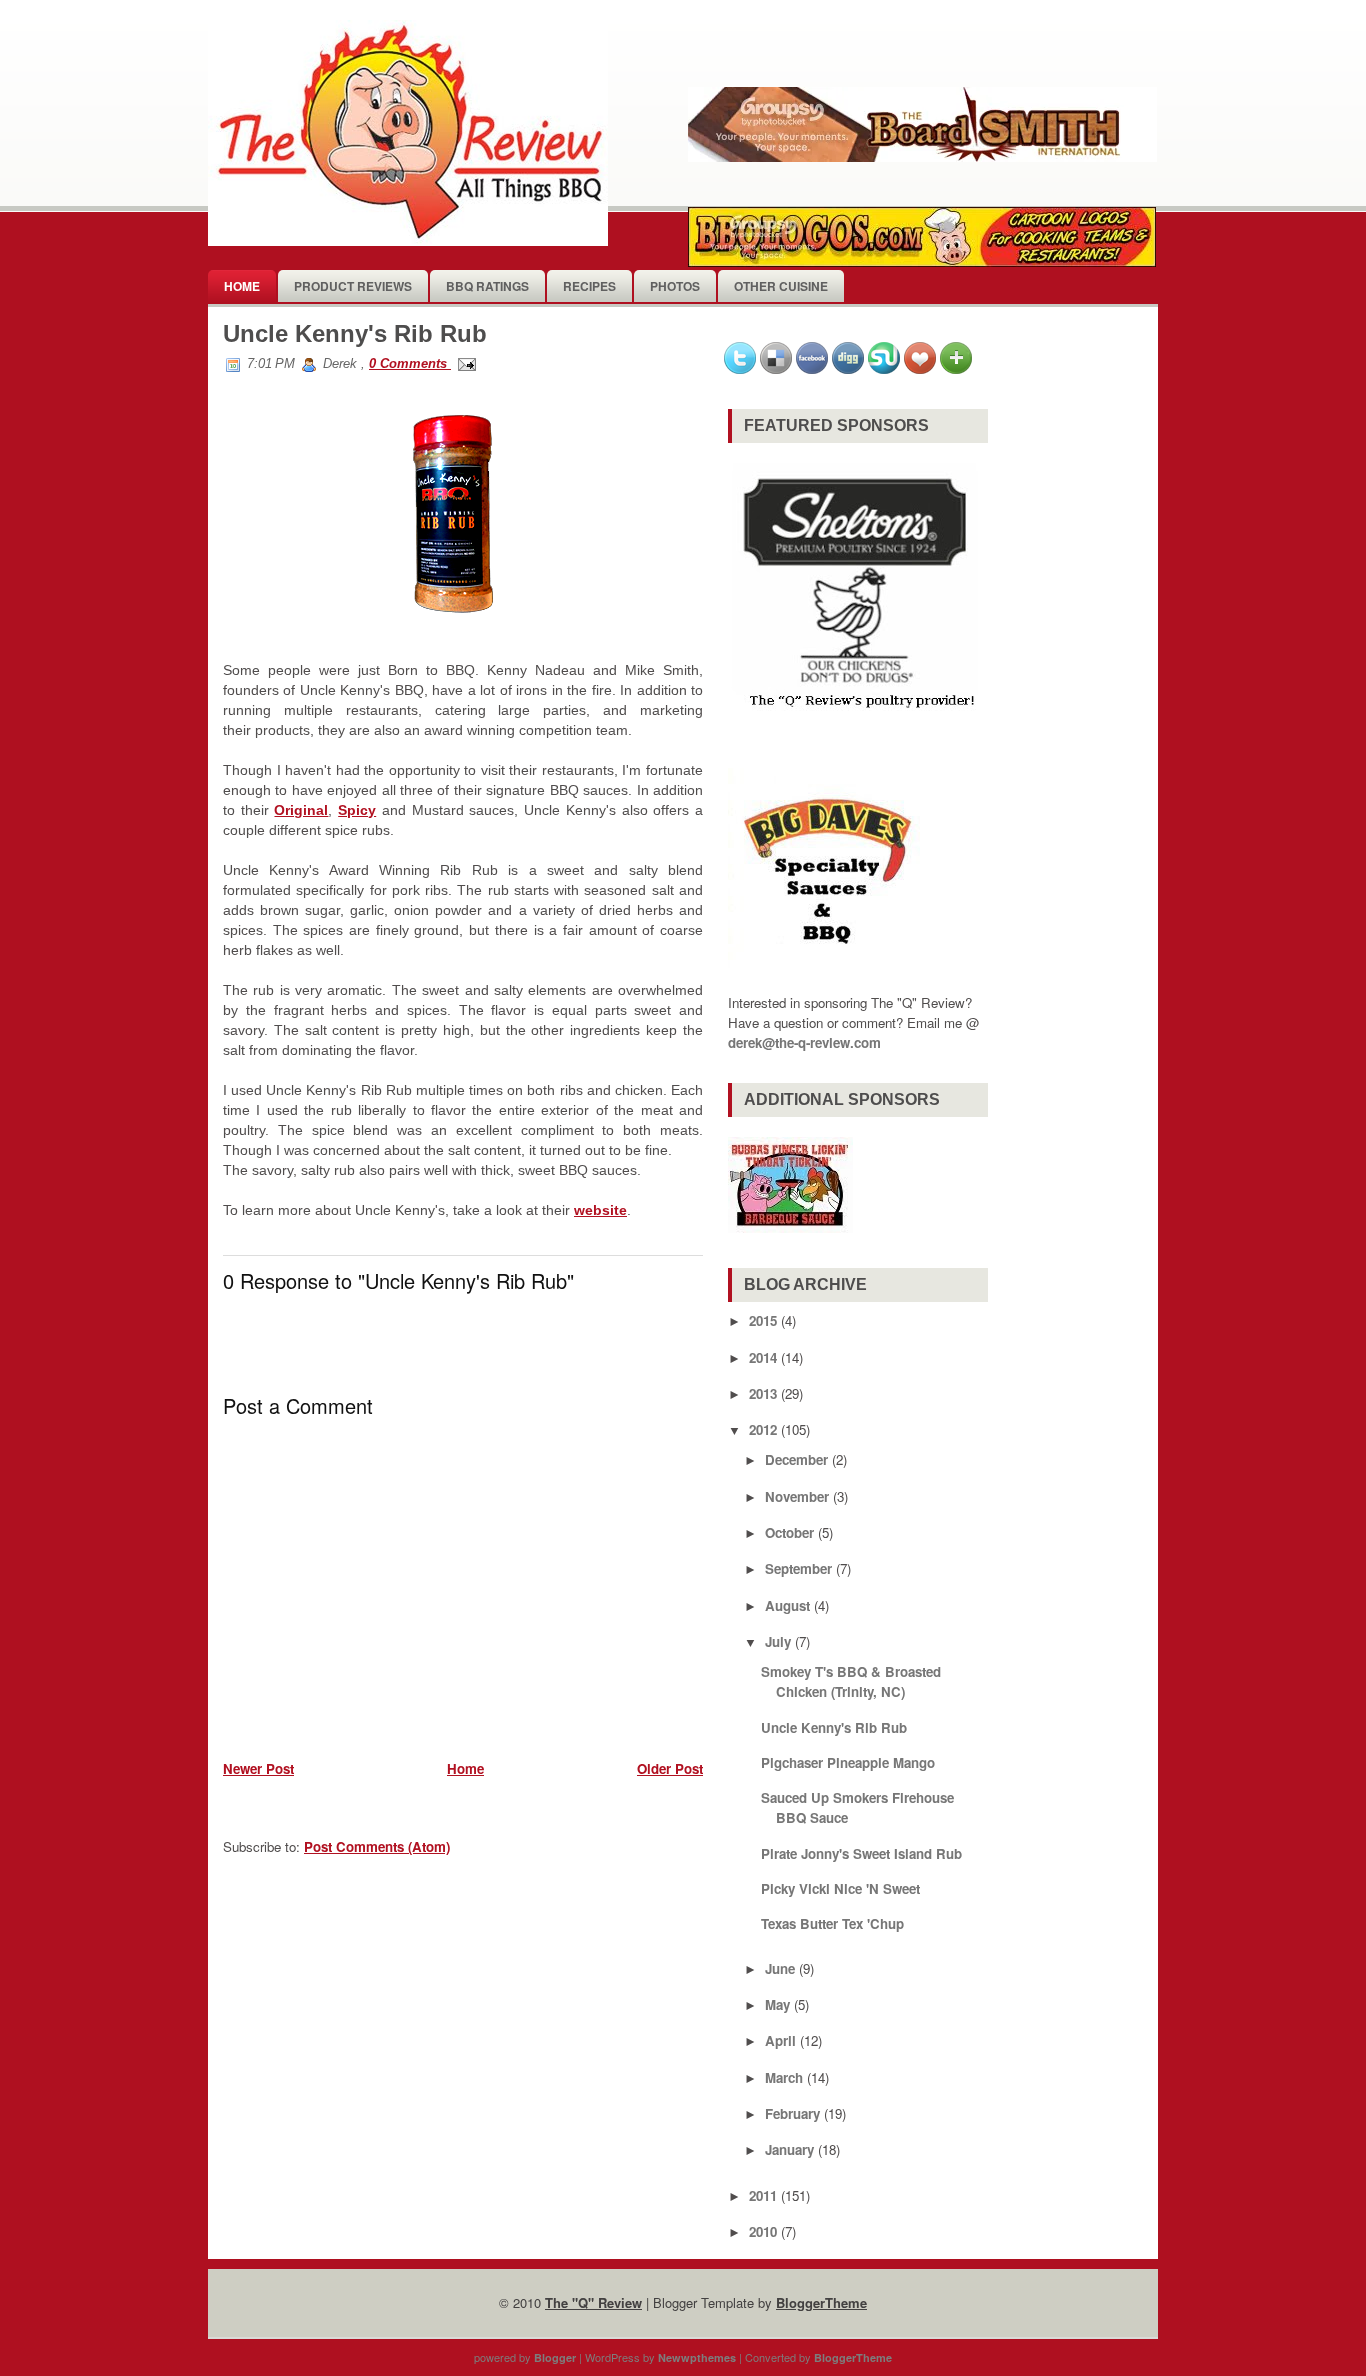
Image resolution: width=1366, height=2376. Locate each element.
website (600, 1210)
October (789, 1532)
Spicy (357, 810)
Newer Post (258, 1768)
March (784, 2077)
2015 (763, 1320)
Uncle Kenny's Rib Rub (355, 333)
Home (242, 286)
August (787, 1605)
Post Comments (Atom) (377, 1846)
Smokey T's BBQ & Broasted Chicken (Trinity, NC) (851, 1681)
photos (675, 286)
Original (301, 810)
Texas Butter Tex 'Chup (832, 1923)
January (789, 2149)
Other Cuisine (781, 286)
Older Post (670, 1768)
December (796, 1459)
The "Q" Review (593, 2302)
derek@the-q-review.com (804, 1042)
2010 (763, 2231)
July (778, 1641)
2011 (763, 2195)
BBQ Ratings (487, 286)
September (798, 1568)
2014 (763, 1357)
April (780, 2040)
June (780, 1968)
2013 (763, 1393)
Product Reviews (353, 286)
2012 (763, 1429)
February (792, 2113)
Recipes (589, 286)
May (777, 2004)
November (797, 1496)
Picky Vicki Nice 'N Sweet (840, 1888)
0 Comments (410, 363)
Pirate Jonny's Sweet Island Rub (861, 1853)
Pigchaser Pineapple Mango (848, 1762)
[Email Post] (463, 363)
